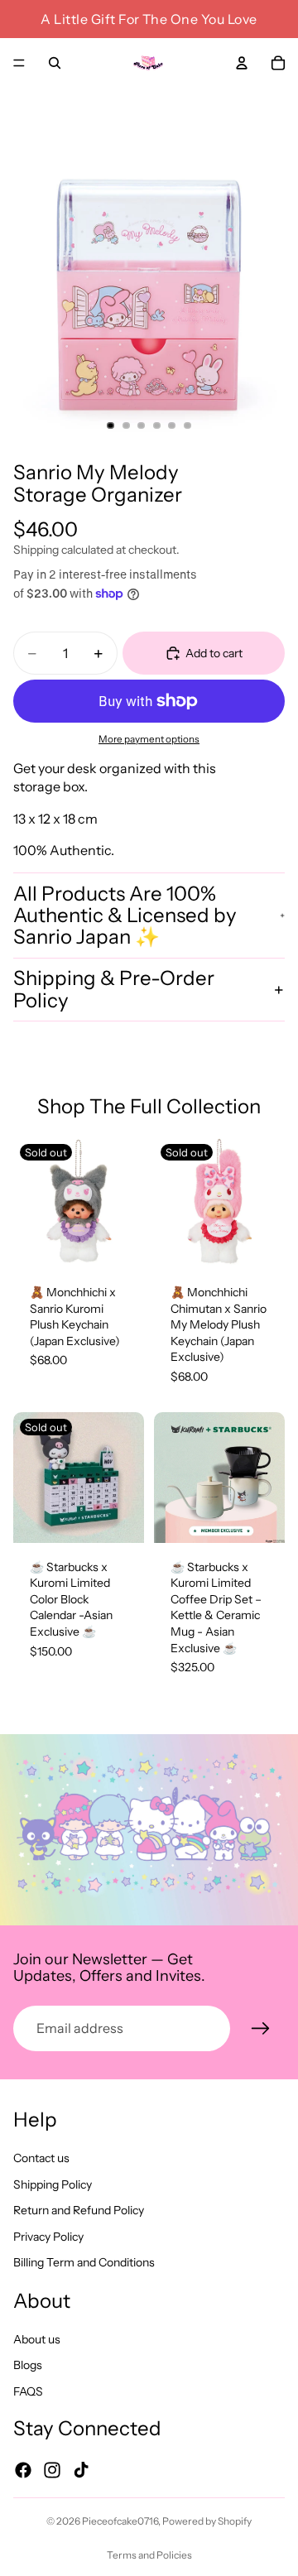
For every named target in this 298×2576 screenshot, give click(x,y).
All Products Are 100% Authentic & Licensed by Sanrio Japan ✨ (125, 916)
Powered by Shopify (207, 2521)
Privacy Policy (48, 2236)
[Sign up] (261, 2029)
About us (37, 2338)
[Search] (55, 63)
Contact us (41, 2158)
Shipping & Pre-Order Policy (114, 989)
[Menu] (19, 63)
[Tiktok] (81, 2469)
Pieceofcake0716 (120, 2521)
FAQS (28, 2391)
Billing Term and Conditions (84, 2262)
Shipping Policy (53, 2184)
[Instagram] (52, 2469)
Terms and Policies (149, 2555)
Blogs (28, 2365)
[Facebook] (23, 2469)
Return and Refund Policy (79, 2210)
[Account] (242, 63)
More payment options (149, 739)
